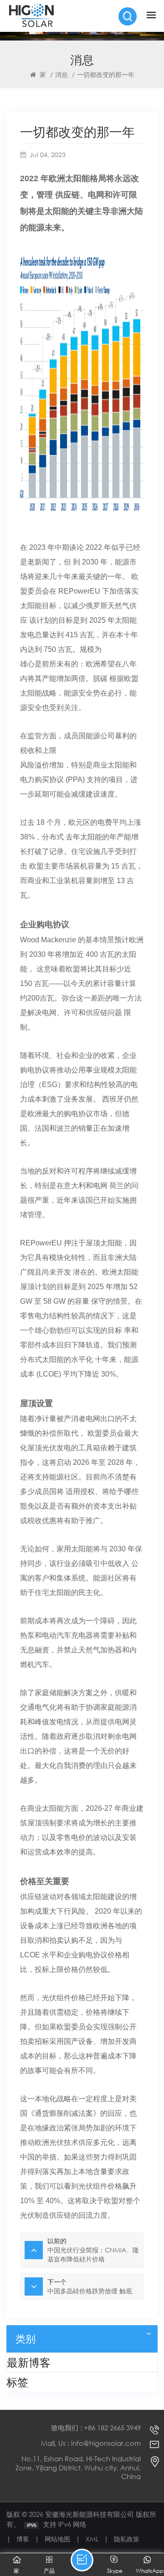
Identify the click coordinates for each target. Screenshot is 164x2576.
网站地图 (57, 2539)
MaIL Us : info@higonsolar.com (91, 2443)
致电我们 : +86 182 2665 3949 (96, 2428)
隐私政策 (127, 2539)
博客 (23, 2539)
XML (92, 2539)
